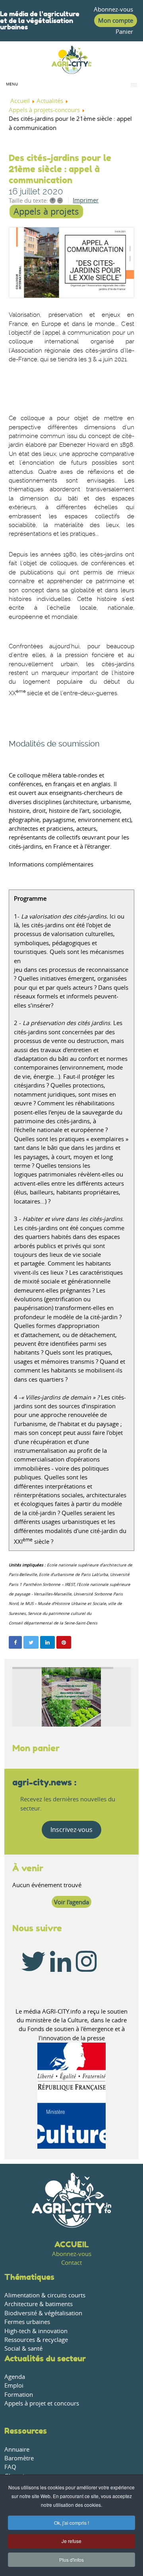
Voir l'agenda (71, 1902)
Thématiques (29, 2277)
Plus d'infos (71, 2560)
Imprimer (86, 200)
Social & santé (23, 2348)
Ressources (26, 2431)
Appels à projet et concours (42, 2403)
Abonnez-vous (113, 9)
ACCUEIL (72, 2244)
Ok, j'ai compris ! (71, 2523)
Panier (124, 32)
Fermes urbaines (27, 2322)
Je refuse (71, 2541)
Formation (19, 2395)
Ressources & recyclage (36, 2340)
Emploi (14, 2385)
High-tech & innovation (36, 2331)
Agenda (15, 2377)
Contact (71, 2263)
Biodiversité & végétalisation (43, 2313)
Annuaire (17, 2449)
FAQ (10, 2467)
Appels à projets (46, 211)
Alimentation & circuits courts (45, 2295)
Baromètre (19, 2458)
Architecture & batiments (39, 2304)
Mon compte (116, 20)
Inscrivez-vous (71, 1830)
